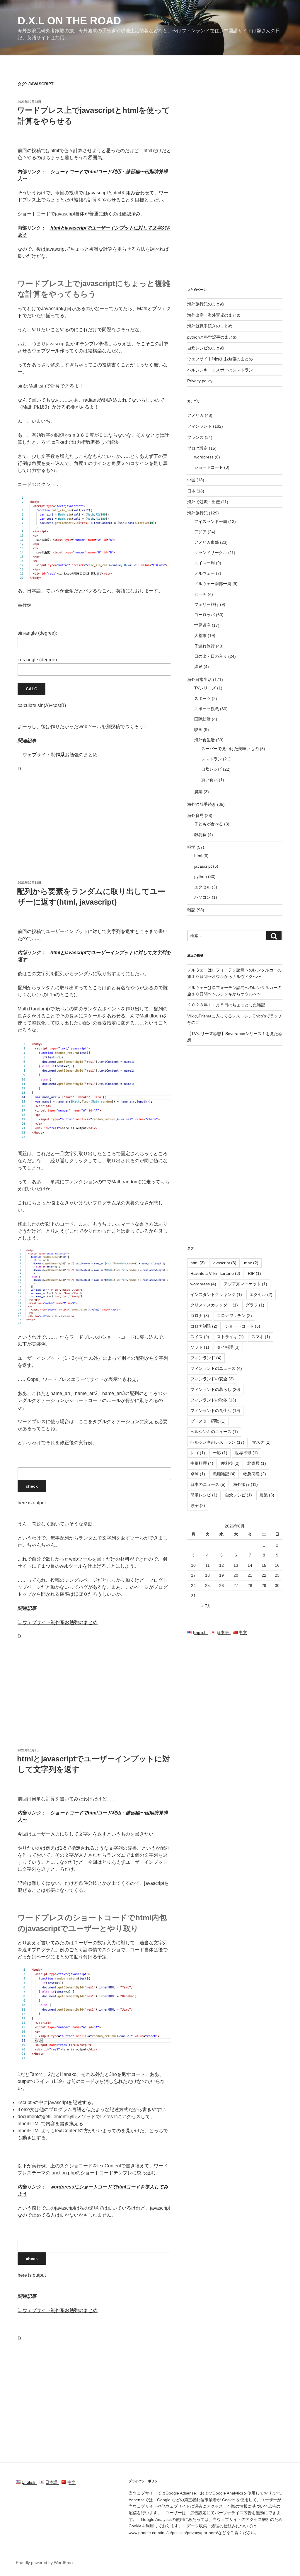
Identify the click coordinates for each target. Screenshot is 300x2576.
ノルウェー (204, 573)
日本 (191, 491)
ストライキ (230, 1337)
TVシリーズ (205, 688)
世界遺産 (202, 625)
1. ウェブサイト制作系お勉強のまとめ (58, 755)
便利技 (230, 1463)
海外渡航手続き (202, 804)
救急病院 (255, 1474)
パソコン (202, 897)
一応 (220, 1453)
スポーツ (202, 699)
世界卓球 (246, 1453)
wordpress (204, 457)
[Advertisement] (94, 820)
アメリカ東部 (207, 542)
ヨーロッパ (204, 615)
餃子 (198, 1506)
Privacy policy (200, 381)
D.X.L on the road (69, 21)
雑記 (191, 910)
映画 (198, 730)
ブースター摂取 (208, 1421)
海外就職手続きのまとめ (210, 326)
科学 (191, 847)
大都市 (200, 635)
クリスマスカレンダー (214, 1305)
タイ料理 (228, 1347)
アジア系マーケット (246, 1284)
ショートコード (209, 467)
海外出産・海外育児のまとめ (214, 315)
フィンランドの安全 (212, 1379)
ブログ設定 (197, 448)
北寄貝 (257, 1463)
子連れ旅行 (204, 646)
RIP (254, 1273)
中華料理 (202, 1463)
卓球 (198, 1474)
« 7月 (206, 1606)
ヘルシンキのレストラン (217, 1442)
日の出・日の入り (211, 656)
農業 (198, 792)
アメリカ (195, 415)
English (201, 1632)
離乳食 (200, 835)
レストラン (212, 759)
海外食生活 (204, 740)
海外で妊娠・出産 (204, 502)
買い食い (209, 780)
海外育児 (195, 815)
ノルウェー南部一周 (213, 584)
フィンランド (200, 426)
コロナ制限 (204, 1326)
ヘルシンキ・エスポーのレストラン (220, 370)
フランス (195, 437)
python (201, 876)
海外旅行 (246, 1484)
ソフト (200, 1347)
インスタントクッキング (216, 1294)
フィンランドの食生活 (215, 1411)
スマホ (261, 1337)
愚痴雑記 (224, 1474)
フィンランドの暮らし (215, 1389)
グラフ (255, 1305)
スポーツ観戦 (207, 709)
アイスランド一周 (211, 521)
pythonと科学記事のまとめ (212, 337)
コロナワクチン (234, 1316)
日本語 (224, 1632)
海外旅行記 (197, 513)
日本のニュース (208, 1484)
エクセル (202, 887)
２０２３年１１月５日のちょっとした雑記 (226, 1005)
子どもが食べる (209, 824)
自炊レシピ (212, 769)
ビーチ (200, 594)
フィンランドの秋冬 (213, 1400)
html (198, 856)
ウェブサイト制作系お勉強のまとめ (220, 359)
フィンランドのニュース (216, 1368)
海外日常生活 (200, 679)
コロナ (200, 1316)
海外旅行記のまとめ (206, 304)
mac (251, 1263)
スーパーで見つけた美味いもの (230, 749)
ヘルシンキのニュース (214, 1432)
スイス (200, 1337)
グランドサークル (211, 553)
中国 (191, 480)
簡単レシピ (204, 1495)
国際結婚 (202, 719)
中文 (242, 1632)
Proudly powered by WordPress (45, 2563)
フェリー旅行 (207, 604)
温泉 (198, 667)
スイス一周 (204, 563)
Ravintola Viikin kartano (215, 1273)
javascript (203, 866)
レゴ (198, 1453)
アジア (200, 532)
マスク (261, 1442)
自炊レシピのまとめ (206, 348)
